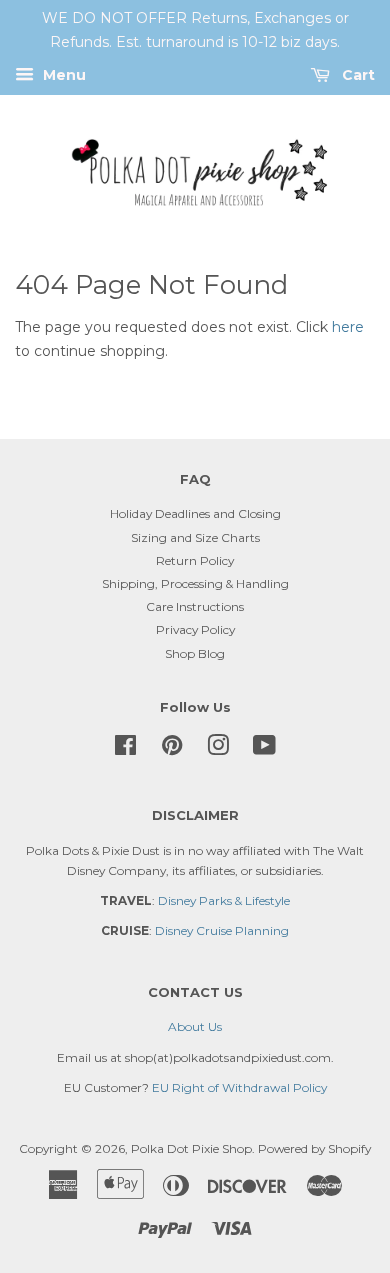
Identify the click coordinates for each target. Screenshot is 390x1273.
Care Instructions (195, 606)
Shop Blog (195, 653)
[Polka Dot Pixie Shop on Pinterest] (172, 749)
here (348, 327)
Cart (356, 75)
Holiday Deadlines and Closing (195, 513)
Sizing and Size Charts (195, 537)
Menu (62, 75)
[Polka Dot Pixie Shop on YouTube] (264, 749)
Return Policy (195, 560)
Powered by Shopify (314, 1148)
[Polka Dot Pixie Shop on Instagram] (218, 749)
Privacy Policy (195, 629)
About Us (195, 1026)
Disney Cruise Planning (222, 930)
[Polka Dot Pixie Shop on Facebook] (125, 749)
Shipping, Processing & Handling (195, 583)
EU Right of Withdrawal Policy (239, 1087)
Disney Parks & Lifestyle (224, 900)
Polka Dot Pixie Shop (191, 1148)
